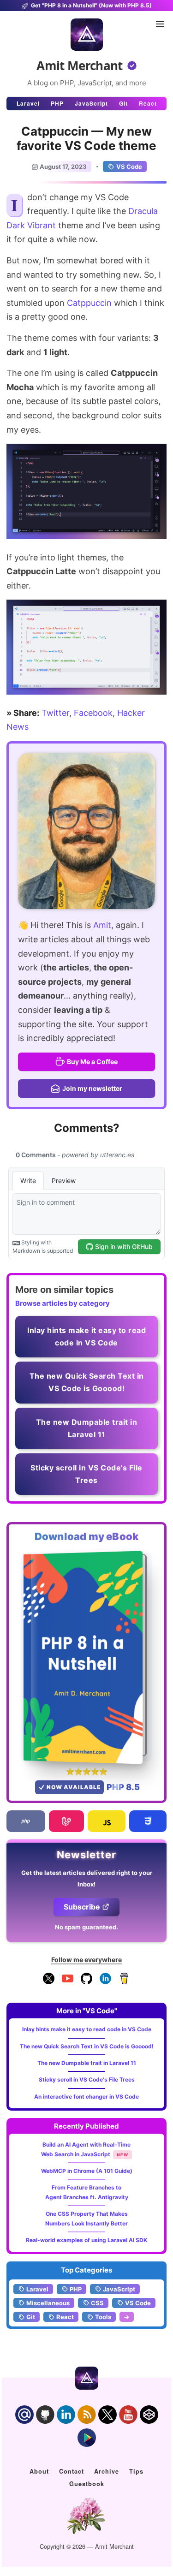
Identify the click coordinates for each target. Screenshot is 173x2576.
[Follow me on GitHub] (86, 1982)
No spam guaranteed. (86, 1927)
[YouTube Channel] (68, 1982)
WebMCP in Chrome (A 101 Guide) (87, 2171)
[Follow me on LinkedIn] (105, 1982)
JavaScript (91, 103)
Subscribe (82, 1907)
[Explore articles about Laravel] (67, 1821)
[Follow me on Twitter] (86, 831)
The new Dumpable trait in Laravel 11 (87, 2063)
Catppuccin (89, 303)
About (39, 2471)
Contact (72, 2471)
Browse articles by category (63, 1303)
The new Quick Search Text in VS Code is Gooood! (87, 2046)
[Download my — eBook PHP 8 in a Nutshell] (86, 1657)
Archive (107, 2471)
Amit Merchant (80, 65)
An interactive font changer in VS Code (86, 2097)
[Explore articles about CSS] (148, 1821)
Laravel (28, 103)
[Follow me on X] (49, 1982)
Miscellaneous (48, 2303)
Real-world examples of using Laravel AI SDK (86, 2240)
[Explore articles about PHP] (26, 1821)
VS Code (129, 167)
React (148, 103)
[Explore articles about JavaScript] (107, 1821)
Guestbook (87, 2484)
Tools (103, 2317)
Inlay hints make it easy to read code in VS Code (87, 2029)
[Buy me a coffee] (124, 1982)
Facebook (93, 713)
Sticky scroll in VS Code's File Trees (87, 2079)
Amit (102, 925)
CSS (97, 2303)
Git (123, 103)
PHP (57, 103)
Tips (136, 2471)
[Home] (87, 35)
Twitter (55, 713)
